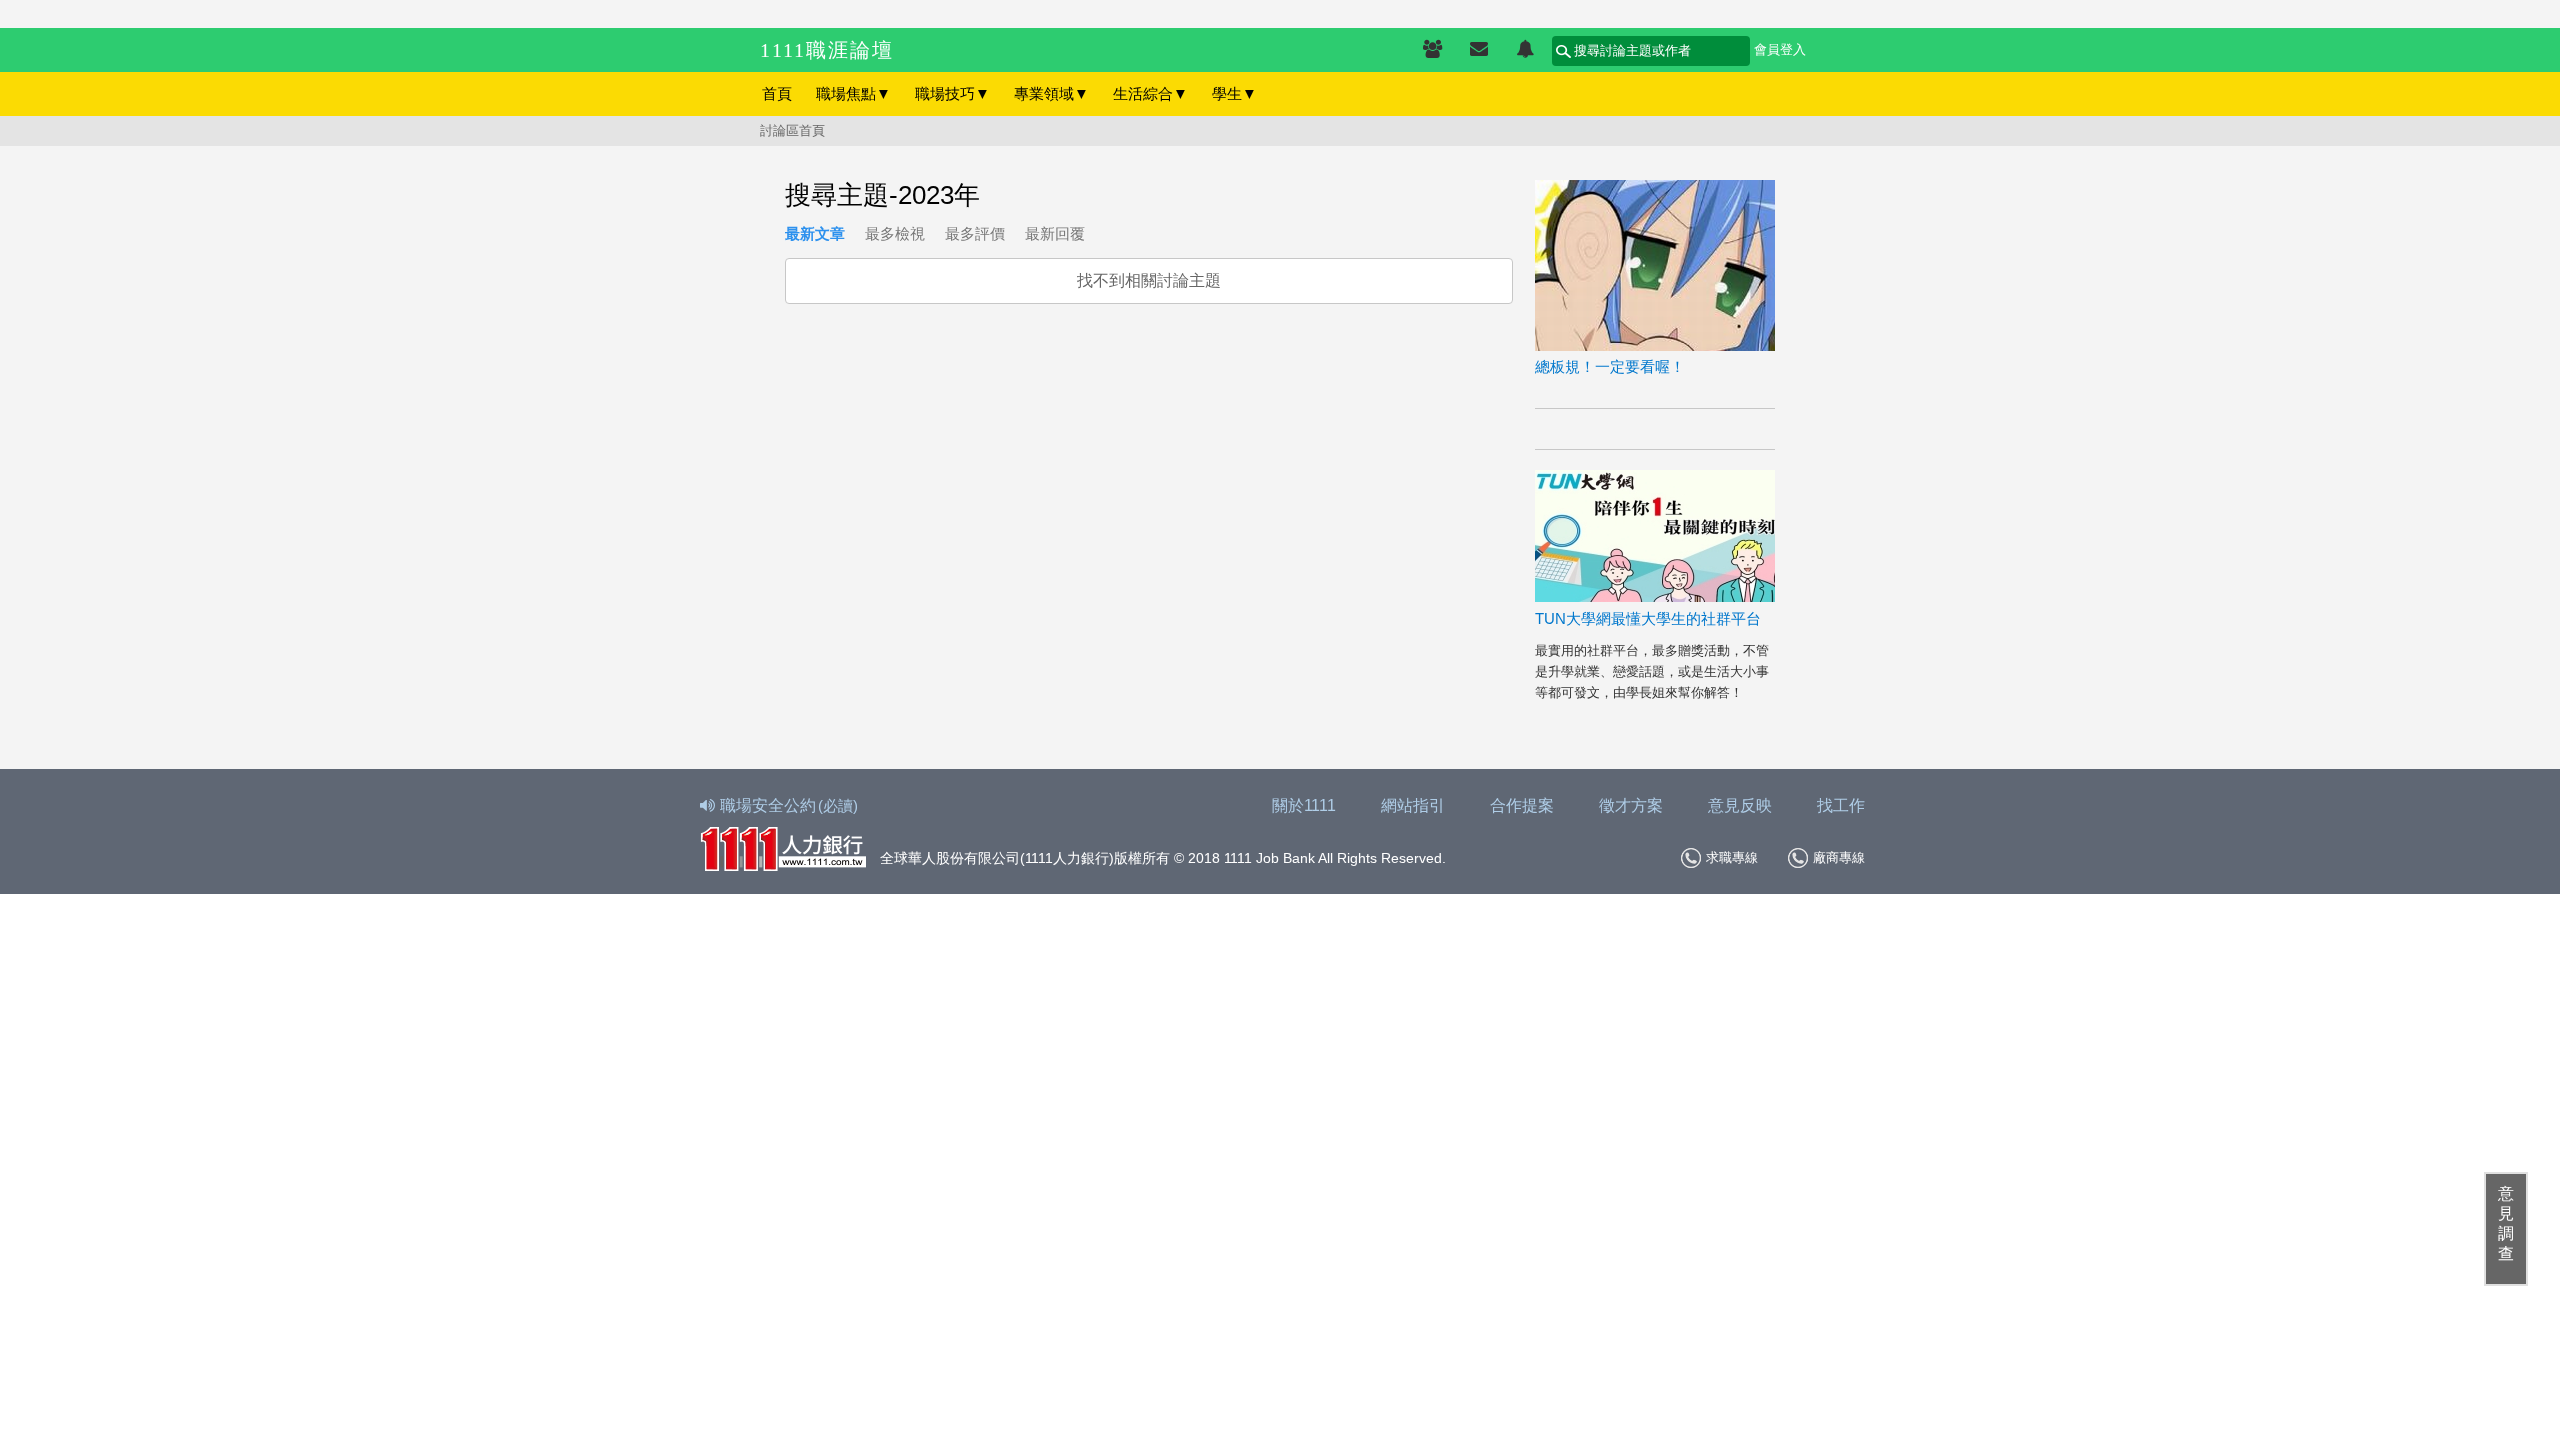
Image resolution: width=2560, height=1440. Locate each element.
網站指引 (1413, 805)
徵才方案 (1631, 805)
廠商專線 (1839, 857)
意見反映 (1740, 805)
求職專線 (1732, 857)
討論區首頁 (792, 130)
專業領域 (1051, 93)
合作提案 (1522, 805)
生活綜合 (1150, 93)
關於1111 (1304, 805)
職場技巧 (952, 93)
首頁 (777, 93)
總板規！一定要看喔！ (1610, 366)
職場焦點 (853, 93)
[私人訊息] (1479, 50)
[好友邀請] (1432, 50)
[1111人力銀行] (783, 846)
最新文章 (815, 233)
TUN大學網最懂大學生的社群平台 (1648, 618)
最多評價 (975, 233)
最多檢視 (895, 233)
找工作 (1841, 805)
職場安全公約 (789, 805)
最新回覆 (1055, 233)
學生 (1234, 93)
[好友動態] (1525, 50)
